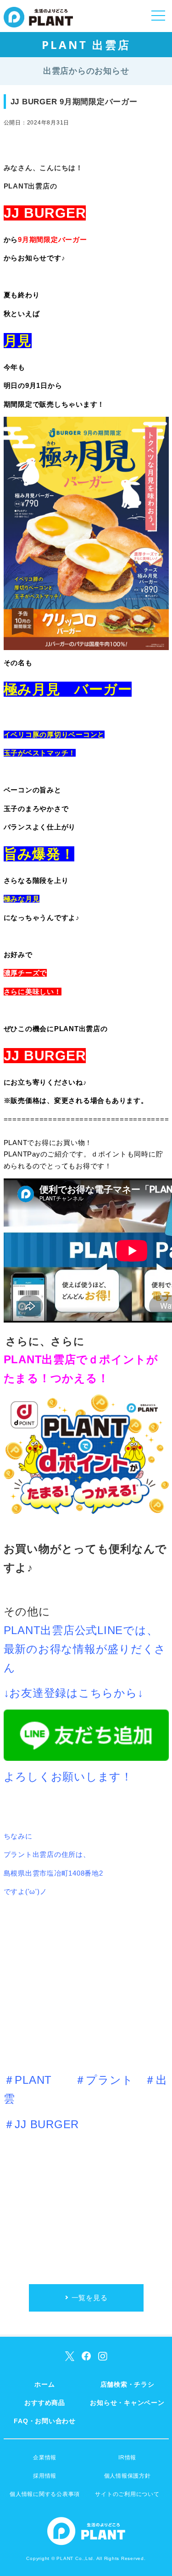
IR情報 (127, 2458)
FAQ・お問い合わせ (45, 2421)
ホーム (44, 2384)
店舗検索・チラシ (128, 2384)
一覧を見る (90, 2298)
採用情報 (45, 2476)
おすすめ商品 (45, 2403)
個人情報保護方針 (128, 2476)
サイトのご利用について (127, 2494)
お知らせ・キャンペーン (127, 2403)
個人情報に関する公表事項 (45, 2494)
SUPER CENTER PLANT (38, 23)
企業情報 (45, 2458)
